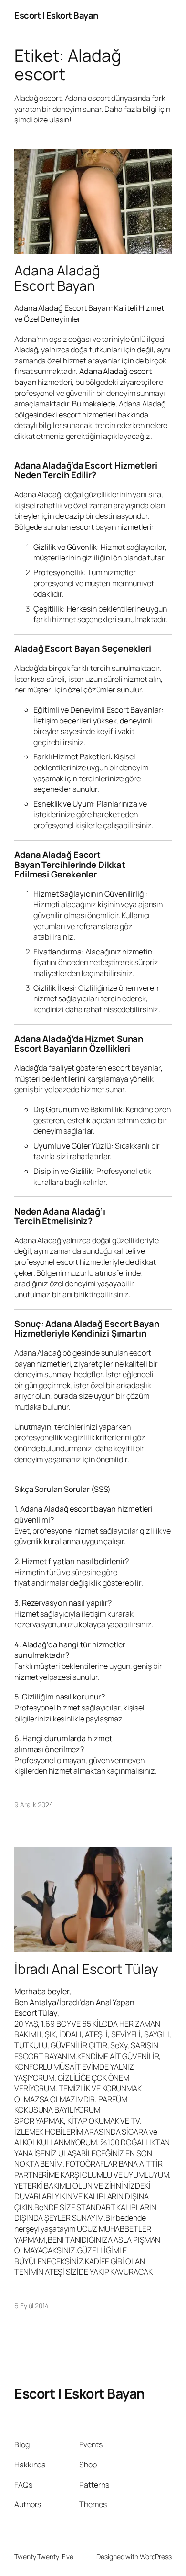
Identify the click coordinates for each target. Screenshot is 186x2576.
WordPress (156, 2557)
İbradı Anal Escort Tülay (86, 1969)
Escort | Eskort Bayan (56, 15)
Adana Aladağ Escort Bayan (57, 278)
